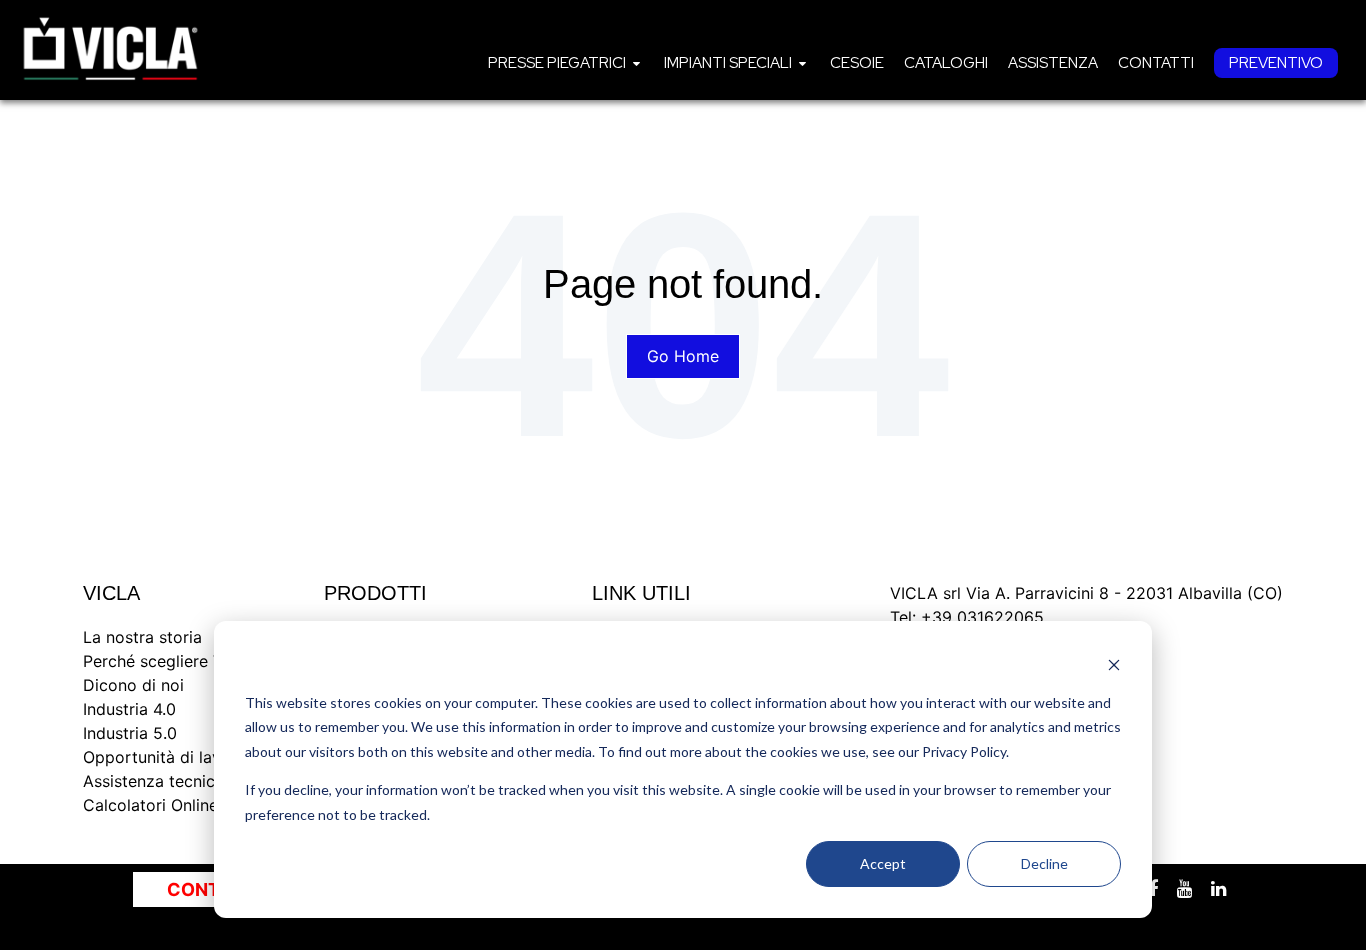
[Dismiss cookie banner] (1114, 664)
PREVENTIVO (1276, 63)
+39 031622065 (982, 617)
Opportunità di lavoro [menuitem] (165, 757)
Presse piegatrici (557, 63)
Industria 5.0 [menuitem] (130, 733)
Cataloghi (946, 63)
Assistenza (1053, 63)
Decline (1044, 863)
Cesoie (857, 63)
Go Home (683, 356)
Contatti (1156, 63)
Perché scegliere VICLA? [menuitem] (175, 661)
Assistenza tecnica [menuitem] (153, 781)
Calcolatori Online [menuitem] (150, 805)
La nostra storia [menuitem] (142, 637)
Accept (883, 863)
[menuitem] (566, 62)
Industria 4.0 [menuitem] (129, 709)
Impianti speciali (728, 63)
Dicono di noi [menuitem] (133, 685)
